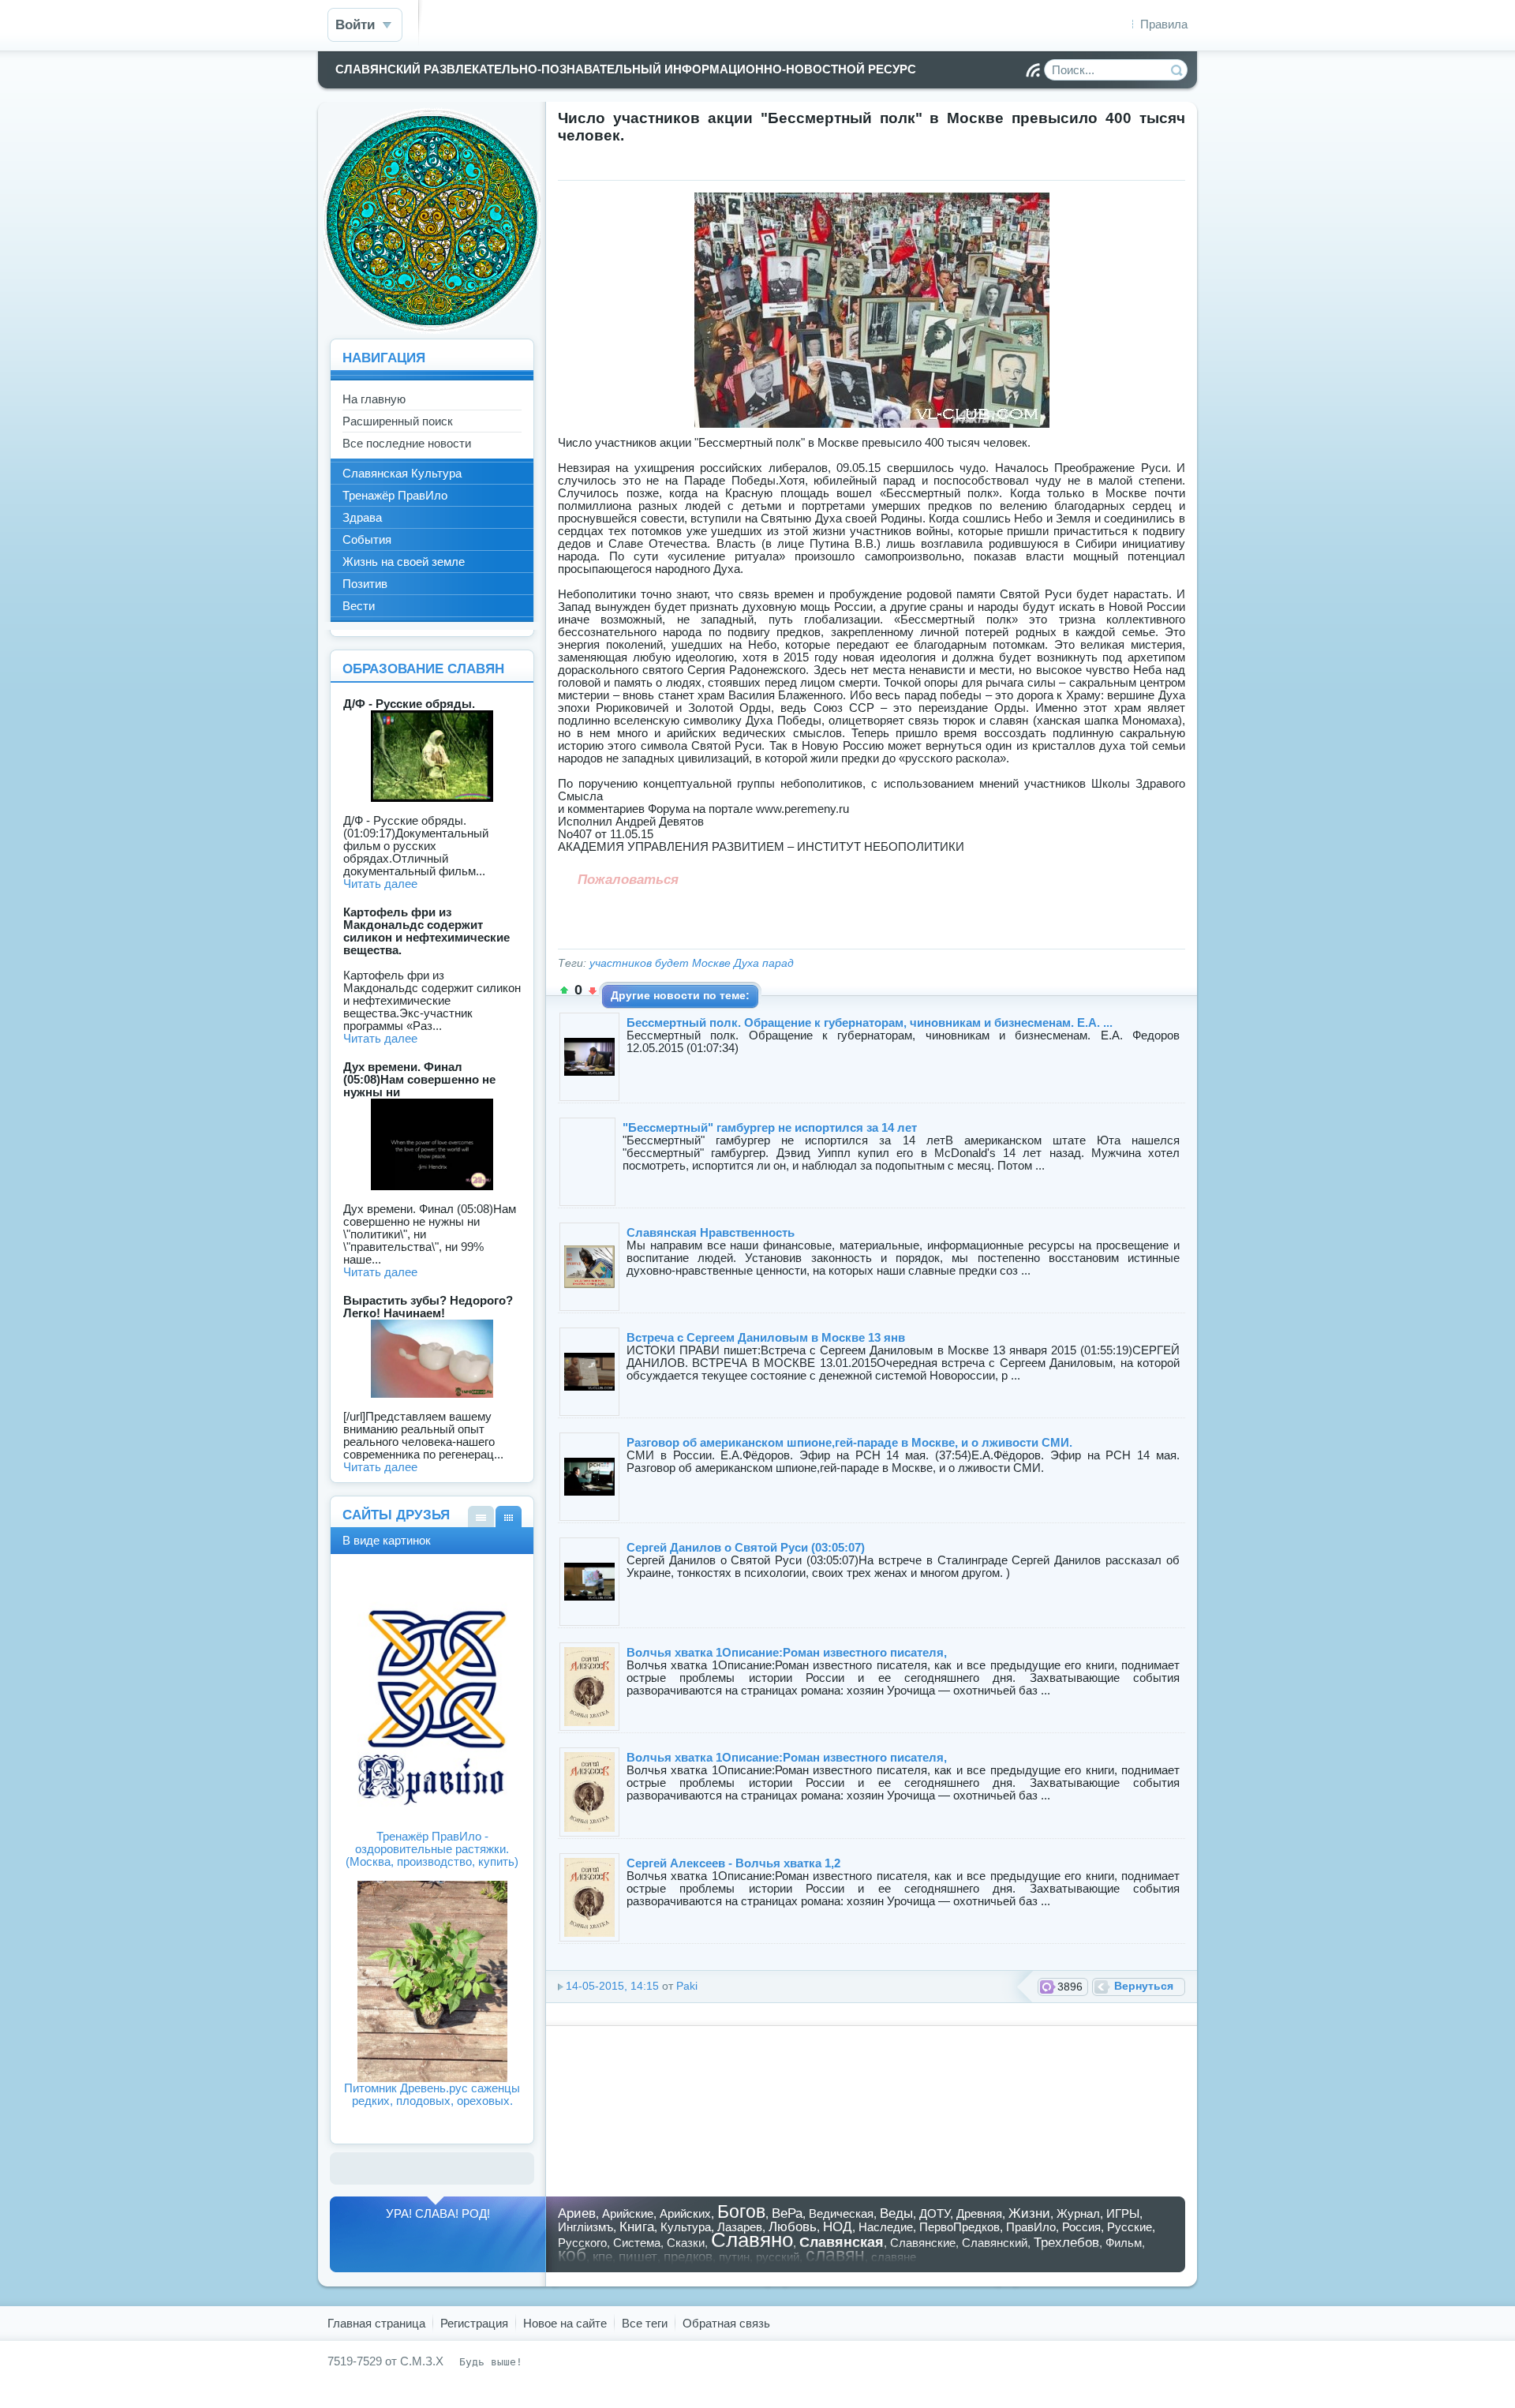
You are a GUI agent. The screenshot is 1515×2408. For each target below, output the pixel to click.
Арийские (628, 2213)
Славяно (752, 2240)
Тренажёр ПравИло (395, 495)
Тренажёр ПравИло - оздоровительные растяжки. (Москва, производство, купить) (432, 1849)
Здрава (362, 517)
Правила (1164, 24)
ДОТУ (935, 2213)
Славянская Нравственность (711, 1232)
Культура (686, 2227)
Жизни (1029, 2213)
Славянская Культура (402, 473)
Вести (359, 606)
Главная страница (376, 2323)
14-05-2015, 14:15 (612, 1986)
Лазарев (740, 2227)
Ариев (577, 2213)
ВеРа (787, 2213)
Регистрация (474, 2323)
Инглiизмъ (585, 2227)
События (367, 539)
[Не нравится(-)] (593, 991)
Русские (1130, 2227)
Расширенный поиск (398, 421)
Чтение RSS (1033, 70)
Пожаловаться (628, 879)
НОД (838, 2226)
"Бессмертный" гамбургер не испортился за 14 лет (770, 1127)
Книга (637, 2226)
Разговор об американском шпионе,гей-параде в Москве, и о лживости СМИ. (849, 1442)
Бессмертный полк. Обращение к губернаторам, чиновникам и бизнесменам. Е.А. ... (870, 1022)
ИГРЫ (1123, 2213)
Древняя (979, 2213)
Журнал (1078, 2213)
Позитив (365, 584)
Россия (1081, 2227)
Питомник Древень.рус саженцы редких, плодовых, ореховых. (432, 2094)
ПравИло (1031, 2227)
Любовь (793, 2226)
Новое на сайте (565, 2323)
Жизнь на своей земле (404, 562)
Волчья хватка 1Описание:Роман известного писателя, (787, 1652)
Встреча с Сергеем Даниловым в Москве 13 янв (766, 1337)
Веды (896, 2213)
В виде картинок (509, 1517)
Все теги (645, 2323)
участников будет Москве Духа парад (692, 963)
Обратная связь (726, 2323)
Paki (687, 1986)
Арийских (685, 2213)
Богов (741, 2212)
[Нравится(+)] (564, 991)
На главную (374, 399)
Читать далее (380, 884)
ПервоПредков (959, 2227)
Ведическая (841, 2213)
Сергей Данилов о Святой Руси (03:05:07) (746, 1547)
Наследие (886, 2227)
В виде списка (481, 1517)
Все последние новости (407, 443)
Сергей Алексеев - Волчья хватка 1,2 (733, 1863)
